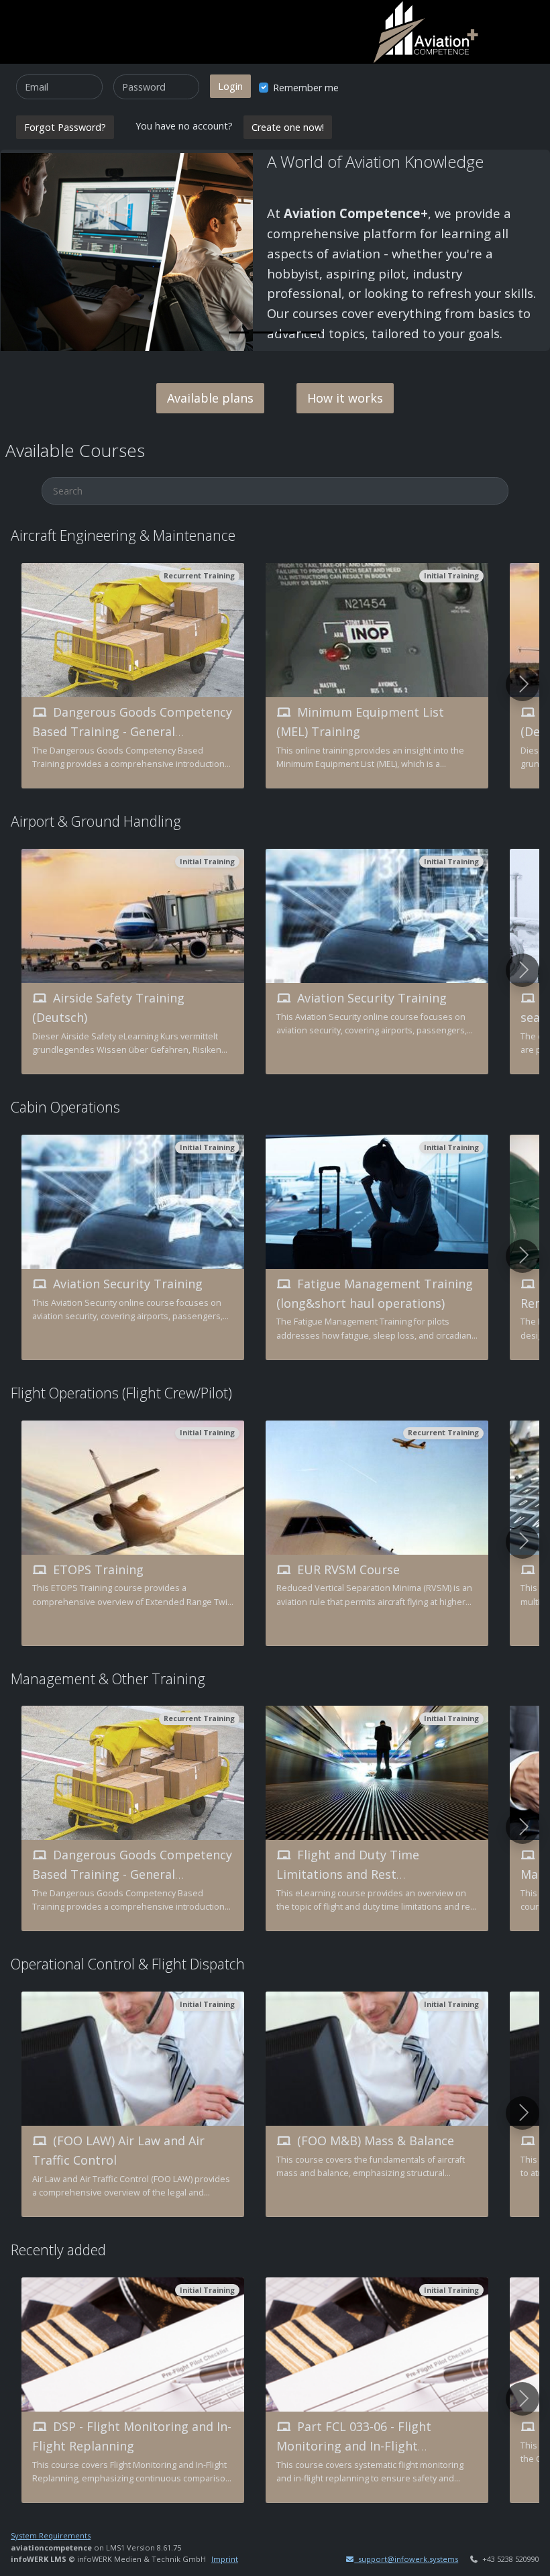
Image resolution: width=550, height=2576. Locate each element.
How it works (345, 398)
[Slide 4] (311, 332)
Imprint (225, 2559)
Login (230, 86)
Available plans (210, 398)
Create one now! (288, 127)
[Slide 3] (287, 332)
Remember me (306, 88)
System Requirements (51, 2535)
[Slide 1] (239, 332)
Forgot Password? (65, 127)
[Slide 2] (263, 332)
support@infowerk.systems (406, 2559)
